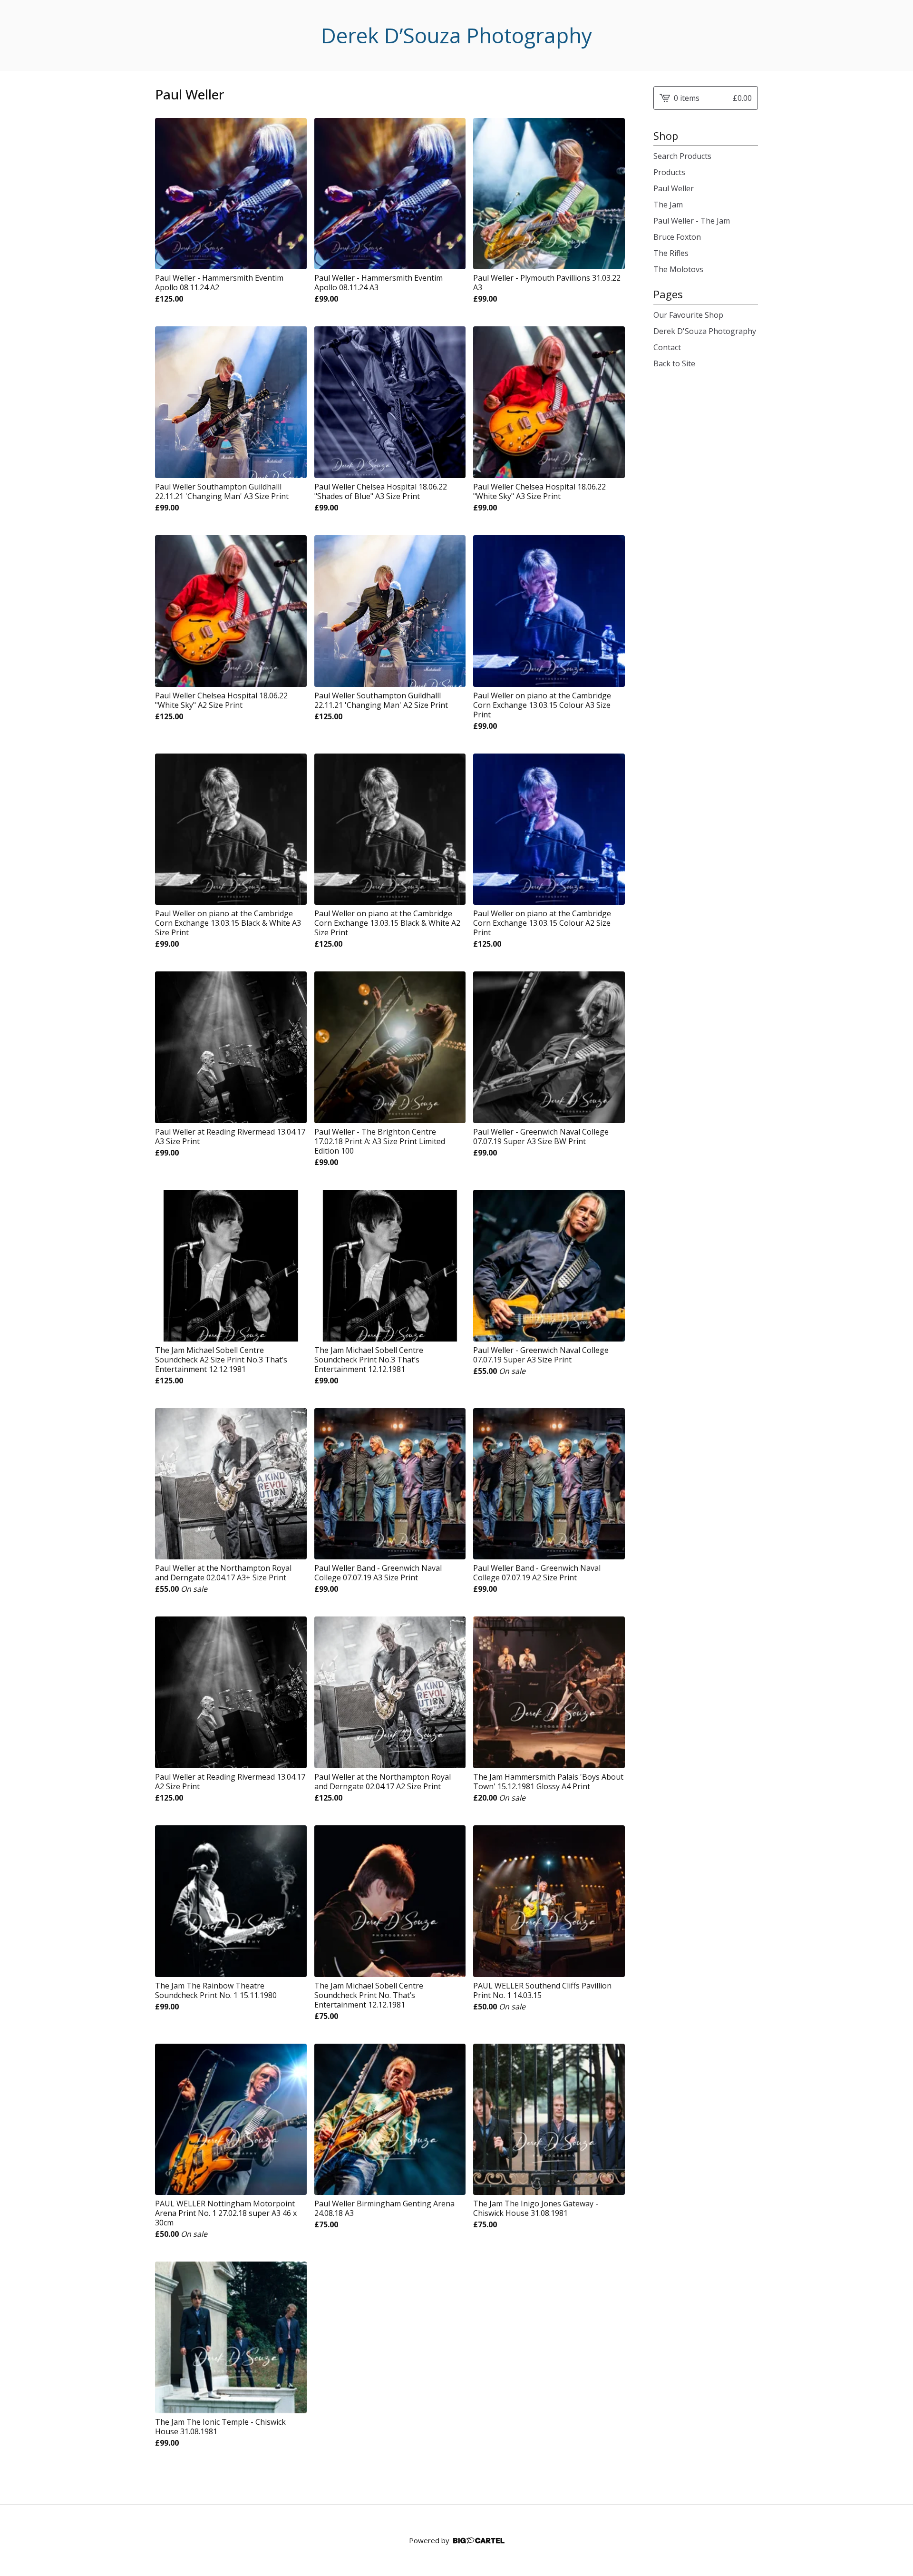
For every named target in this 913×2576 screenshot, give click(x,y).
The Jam (668, 205)
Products (669, 172)
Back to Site (674, 363)
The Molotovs (678, 269)
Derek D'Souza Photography (705, 331)
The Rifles (671, 253)
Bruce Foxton (677, 237)
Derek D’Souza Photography (456, 35)
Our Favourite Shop (688, 315)
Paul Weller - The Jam (692, 221)
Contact (667, 347)
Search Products (682, 156)
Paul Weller (674, 188)
